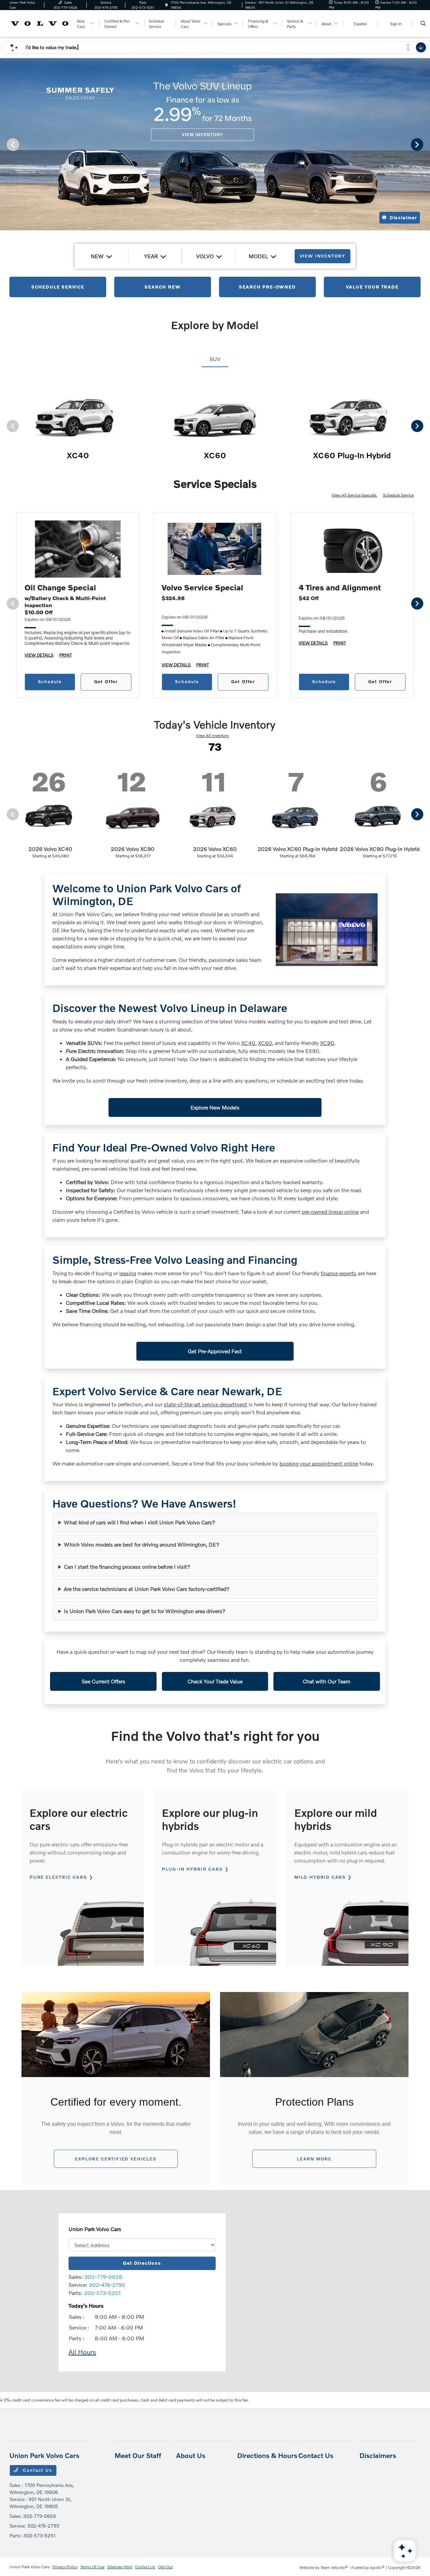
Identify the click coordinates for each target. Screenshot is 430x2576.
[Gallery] (215, 144)
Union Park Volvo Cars (30, 2567)
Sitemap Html (120, 2567)
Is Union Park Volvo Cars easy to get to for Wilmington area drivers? (145, 1611)
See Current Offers (103, 1681)
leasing (128, 1273)
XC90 (327, 1043)
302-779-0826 (103, 2277)
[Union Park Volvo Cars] (40, 23)
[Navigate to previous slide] (5, 144)
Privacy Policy (65, 2567)
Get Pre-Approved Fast (215, 1351)
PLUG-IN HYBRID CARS (192, 1869)
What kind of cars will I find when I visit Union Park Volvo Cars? (140, 1522)
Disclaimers (378, 2455)
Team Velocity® (334, 2567)
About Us (191, 2455)
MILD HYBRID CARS (320, 1877)
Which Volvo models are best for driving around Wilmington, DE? (142, 1544)
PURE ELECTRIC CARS (58, 1877)
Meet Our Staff (138, 2455)
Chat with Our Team (327, 1681)
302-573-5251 (102, 2293)
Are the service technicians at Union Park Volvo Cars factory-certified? (147, 1589)
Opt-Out (165, 2567)
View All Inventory (212, 735)
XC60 (265, 1043)
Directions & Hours (267, 2455)
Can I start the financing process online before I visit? (127, 1567)
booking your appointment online (319, 1463)
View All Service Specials (355, 495)
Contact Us (37, 2470)
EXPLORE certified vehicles (116, 2159)
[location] (167, 5)
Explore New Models (215, 1107)
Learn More (314, 2159)
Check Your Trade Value (215, 1681)
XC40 (248, 1043)
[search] (423, 24)
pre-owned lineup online (330, 1212)
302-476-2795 (107, 2285)
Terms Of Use (92, 2567)
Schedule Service (398, 495)
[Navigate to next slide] (425, 144)
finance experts (339, 1273)
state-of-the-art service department (205, 1404)
